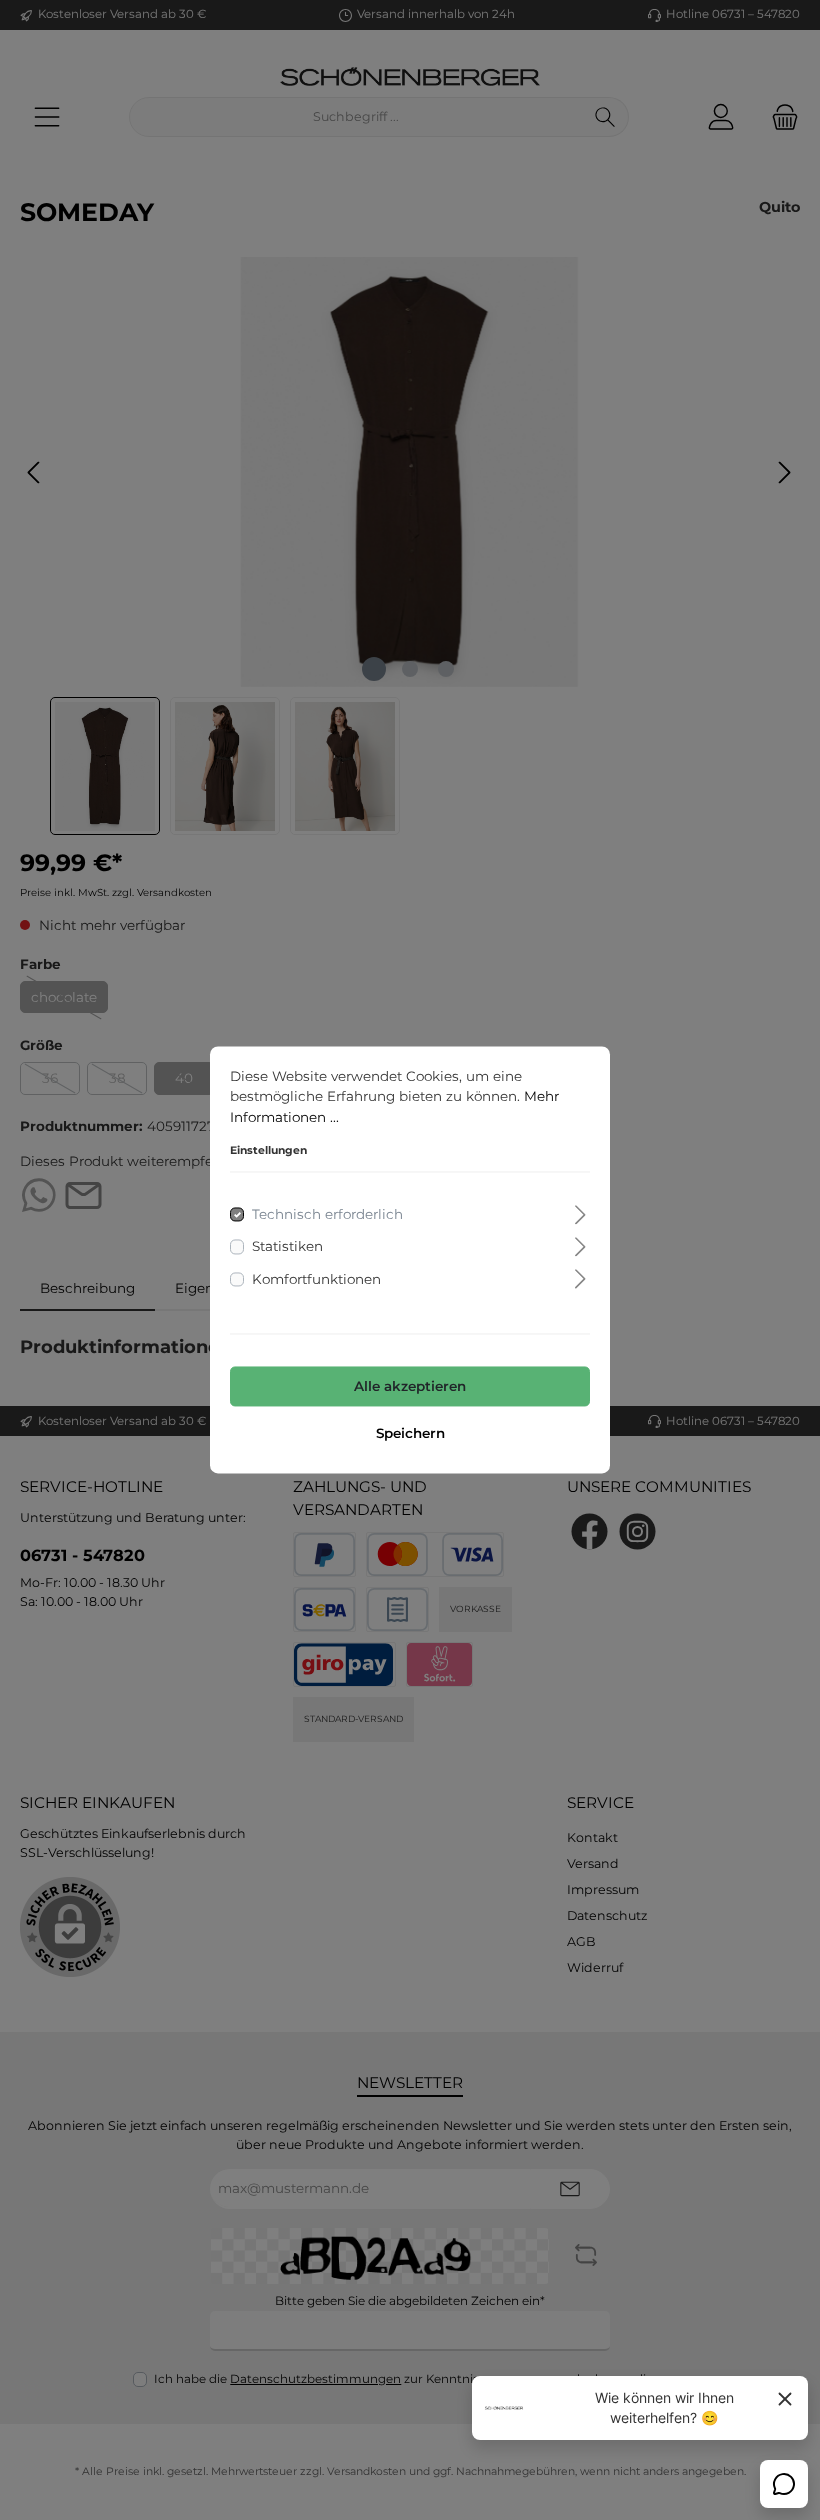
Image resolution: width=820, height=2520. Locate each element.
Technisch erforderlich (327, 1215)
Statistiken (287, 1247)
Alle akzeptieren (410, 1386)
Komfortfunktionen (316, 1279)
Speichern (410, 1434)
